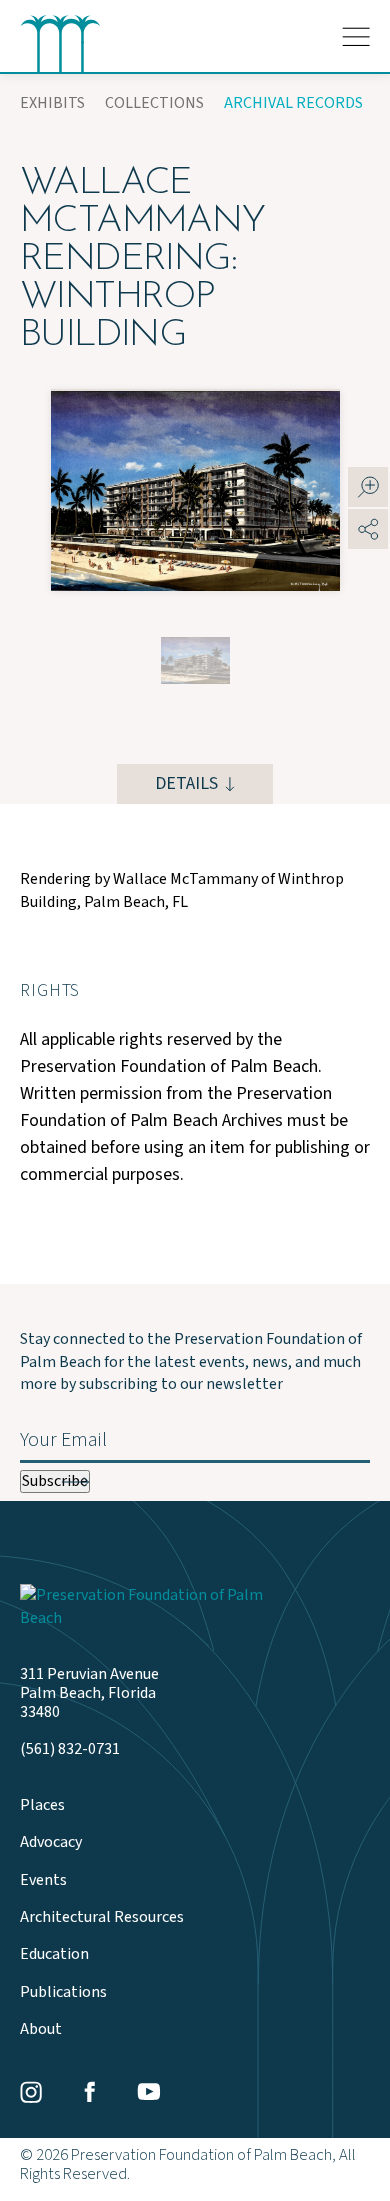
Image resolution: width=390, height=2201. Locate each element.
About (41, 2029)
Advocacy (51, 1842)
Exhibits (52, 103)
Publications (63, 1992)
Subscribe (55, 1481)
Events (43, 1880)
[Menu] (356, 37)
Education (54, 1954)
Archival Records (293, 103)
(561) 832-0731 (70, 1749)
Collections (154, 103)
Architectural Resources (102, 1917)
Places (42, 1805)
